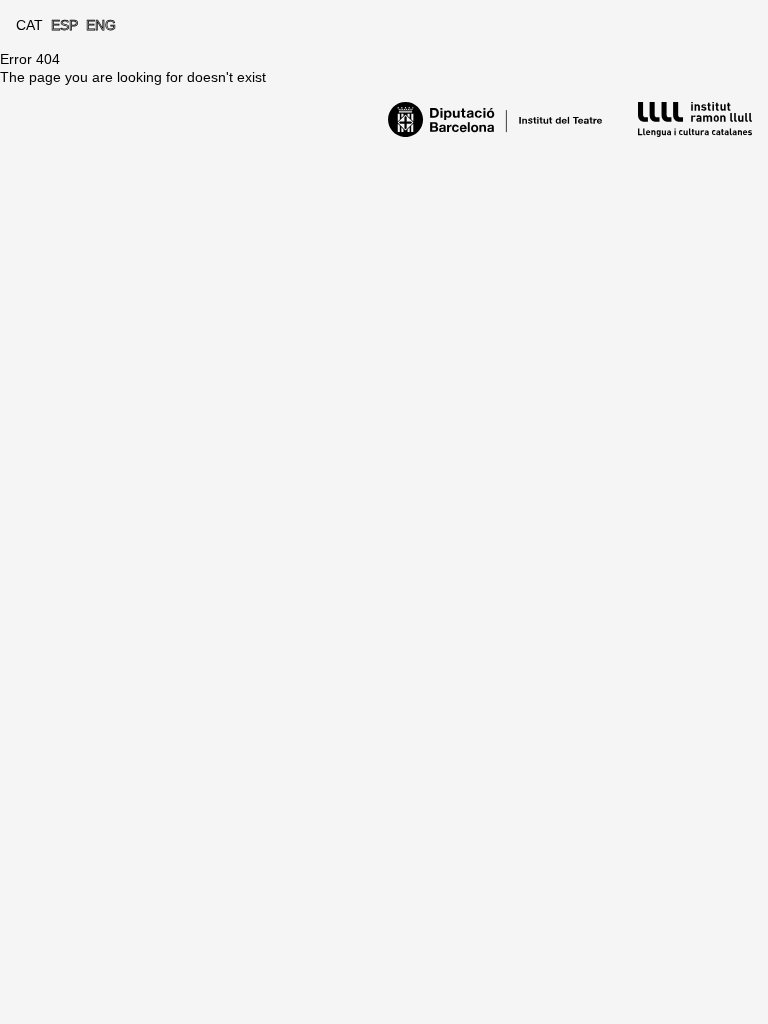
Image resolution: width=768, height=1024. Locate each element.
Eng (101, 25)
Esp (64, 25)
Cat (29, 25)
